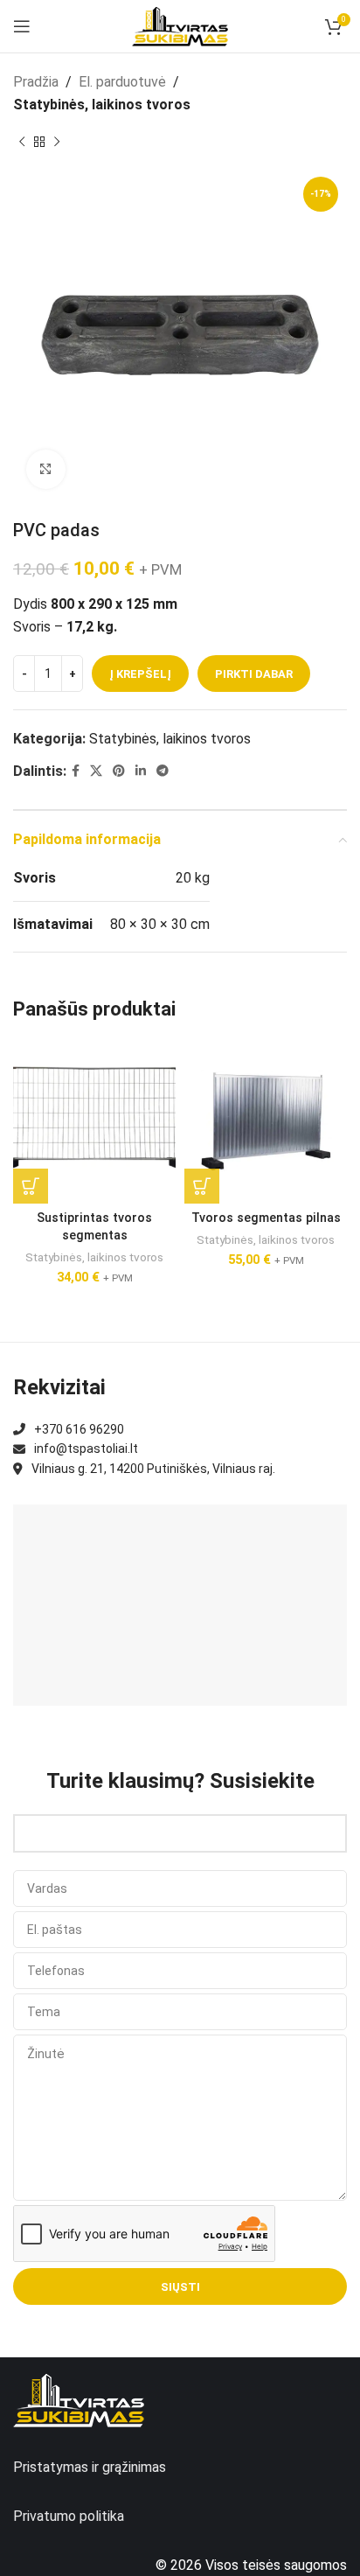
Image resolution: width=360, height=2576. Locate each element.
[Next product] (57, 142)
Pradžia (36, 82)
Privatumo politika (69, 2516)
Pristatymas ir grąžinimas (90, 2467)
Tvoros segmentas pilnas (266, 1218)
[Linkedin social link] (141, 771)
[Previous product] (22, 142)
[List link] (180, 1429)
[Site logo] (180, 25)
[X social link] (96, 771)
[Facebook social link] (76, 771)
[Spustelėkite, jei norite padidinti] (46, 469)
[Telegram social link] (163, 771)
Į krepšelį (140, 674)
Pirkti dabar (254, 674)
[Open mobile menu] (22, 26)
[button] (31, 1186)
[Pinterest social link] (119, 771)
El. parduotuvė (122, 82)
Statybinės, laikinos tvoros (102, 105)
